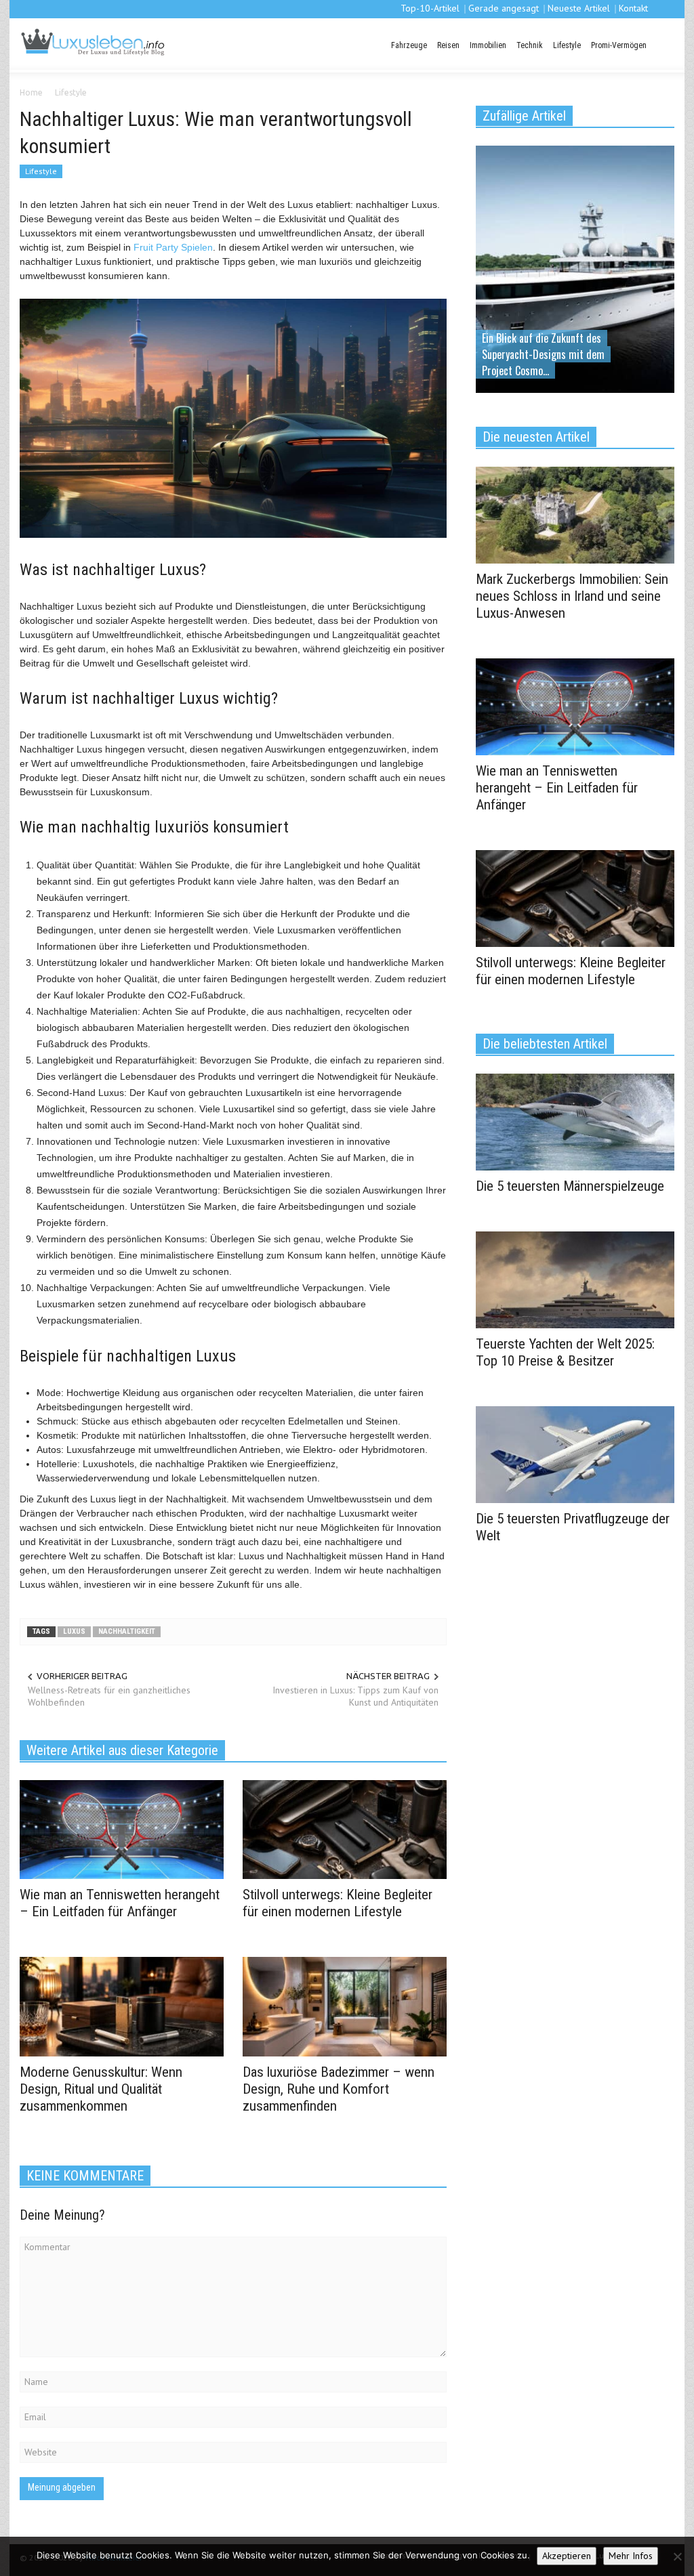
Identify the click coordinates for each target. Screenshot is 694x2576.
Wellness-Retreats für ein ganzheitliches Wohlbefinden (109, 1696)
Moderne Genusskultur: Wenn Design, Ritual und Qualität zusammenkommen (101, 2089)
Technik (530, 45)
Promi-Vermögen (619, 45)
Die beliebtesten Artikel (545, 1044)
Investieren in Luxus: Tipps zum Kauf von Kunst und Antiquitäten (355, 1696)
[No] (677, 2556)
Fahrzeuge (409, 45)
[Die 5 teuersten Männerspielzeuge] (575, 1121)
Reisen (448, 45)
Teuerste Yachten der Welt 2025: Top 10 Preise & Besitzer (565, 1352)
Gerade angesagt (504, 8)
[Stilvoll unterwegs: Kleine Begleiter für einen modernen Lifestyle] (345, 1828)
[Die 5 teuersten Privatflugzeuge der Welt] (575, 1454)
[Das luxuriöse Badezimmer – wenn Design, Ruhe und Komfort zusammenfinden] (345, 2006)
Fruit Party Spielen (173, 247)
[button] (662, 44)
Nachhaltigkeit (127, 1631)
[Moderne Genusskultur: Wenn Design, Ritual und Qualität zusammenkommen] (122, 2006)
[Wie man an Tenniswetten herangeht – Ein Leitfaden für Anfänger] (122, 1828)
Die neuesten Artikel (536, 437)
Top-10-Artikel (430, 8)
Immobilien (488, 45)
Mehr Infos (631, 2556)
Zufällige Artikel (524, 116)
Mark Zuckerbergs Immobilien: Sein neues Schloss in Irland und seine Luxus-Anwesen (572, 596)
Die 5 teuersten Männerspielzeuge (570, 1186)
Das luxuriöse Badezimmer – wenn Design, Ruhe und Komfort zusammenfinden (339, 2089)
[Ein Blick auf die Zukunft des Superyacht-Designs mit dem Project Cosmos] (575, 268)
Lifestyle (567, 45)
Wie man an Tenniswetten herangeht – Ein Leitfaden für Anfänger (120, 1903)
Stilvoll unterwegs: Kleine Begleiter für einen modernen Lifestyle (338, 1903)
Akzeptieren (567, 2556)
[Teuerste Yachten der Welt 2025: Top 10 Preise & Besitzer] (575, 1279)
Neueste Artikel (579, 8)
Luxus (74, 1631)
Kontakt (633, 8)
